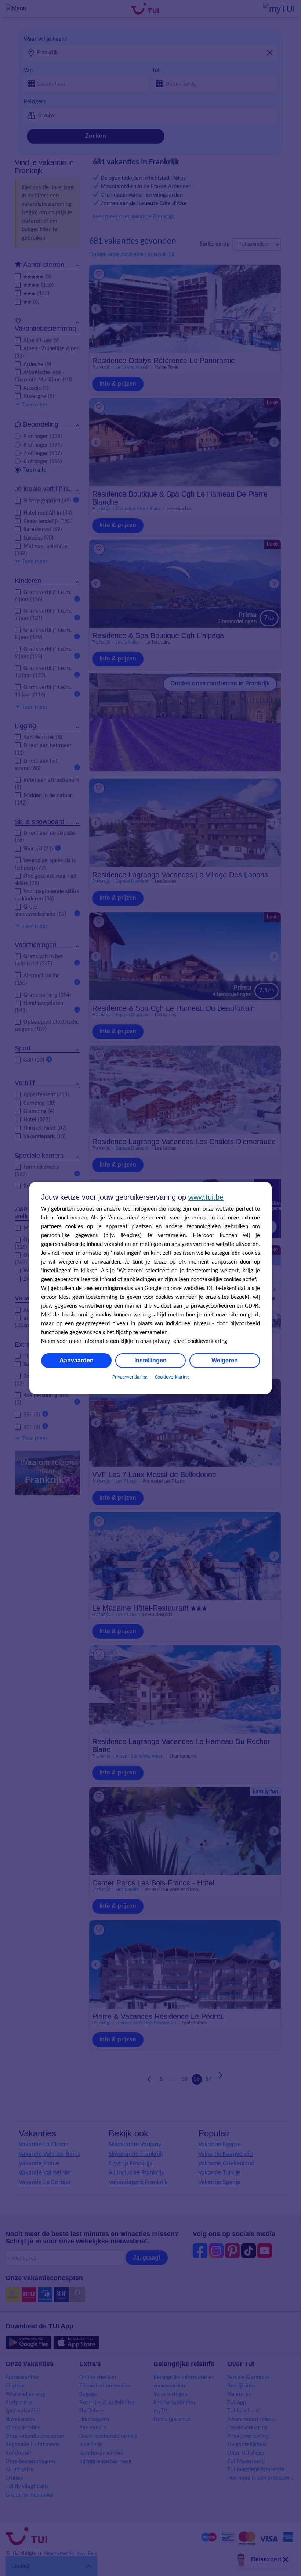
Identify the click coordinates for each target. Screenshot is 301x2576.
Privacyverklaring (130, 1377)
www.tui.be (206, 1197)
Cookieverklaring (172, 1377)
